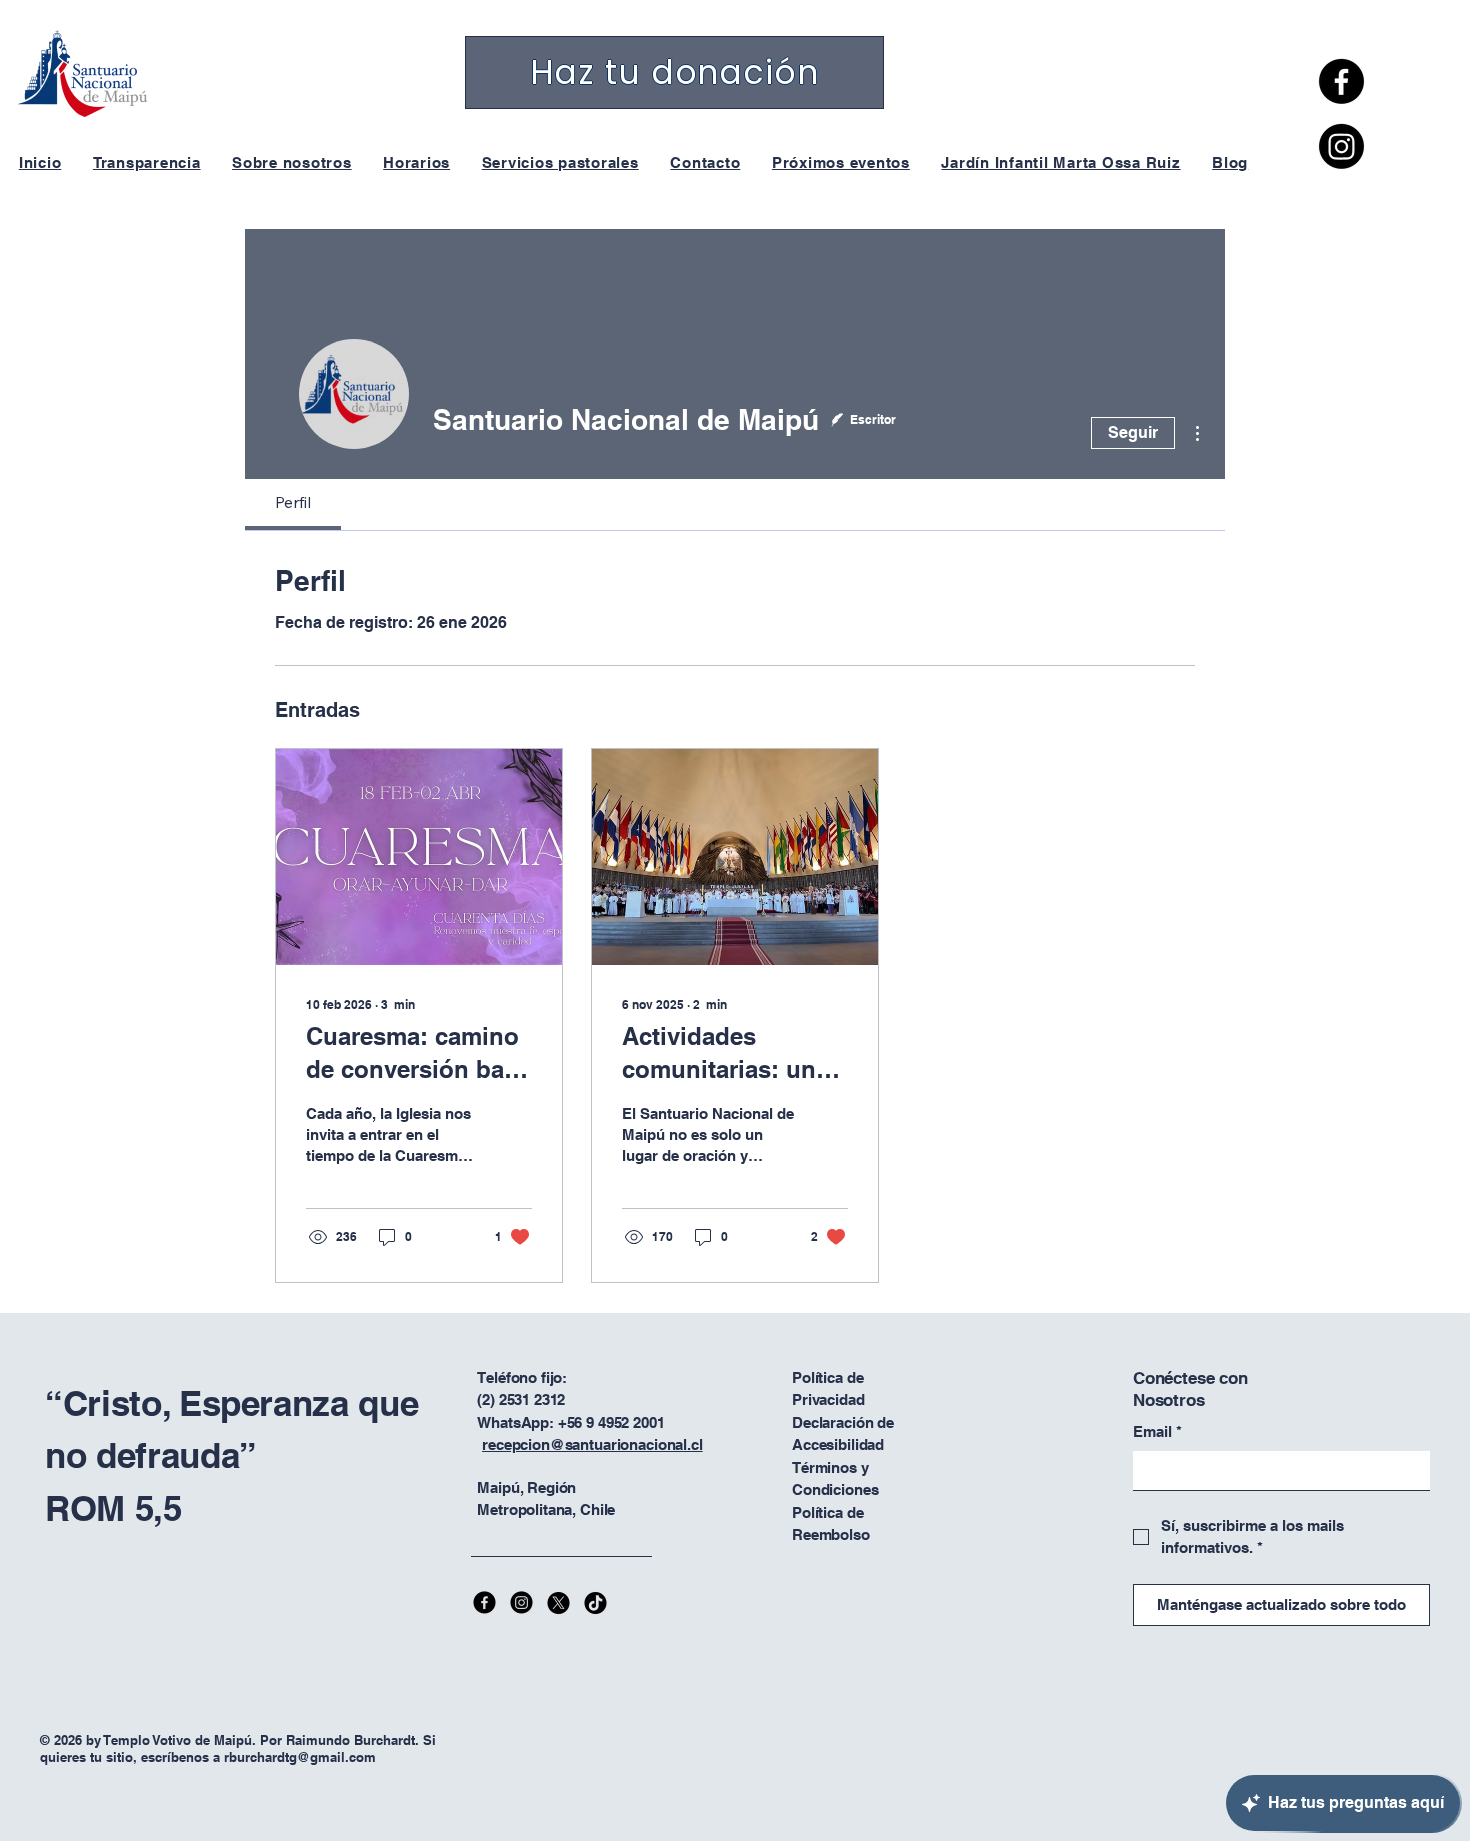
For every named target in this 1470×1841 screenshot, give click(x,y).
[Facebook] (1341, 81)
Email (1157, 1431)
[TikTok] (595, 1602)
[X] (558, 1602)
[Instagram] (1341, 146)
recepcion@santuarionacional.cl (592, 1444)
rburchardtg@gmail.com (300, 1757)
